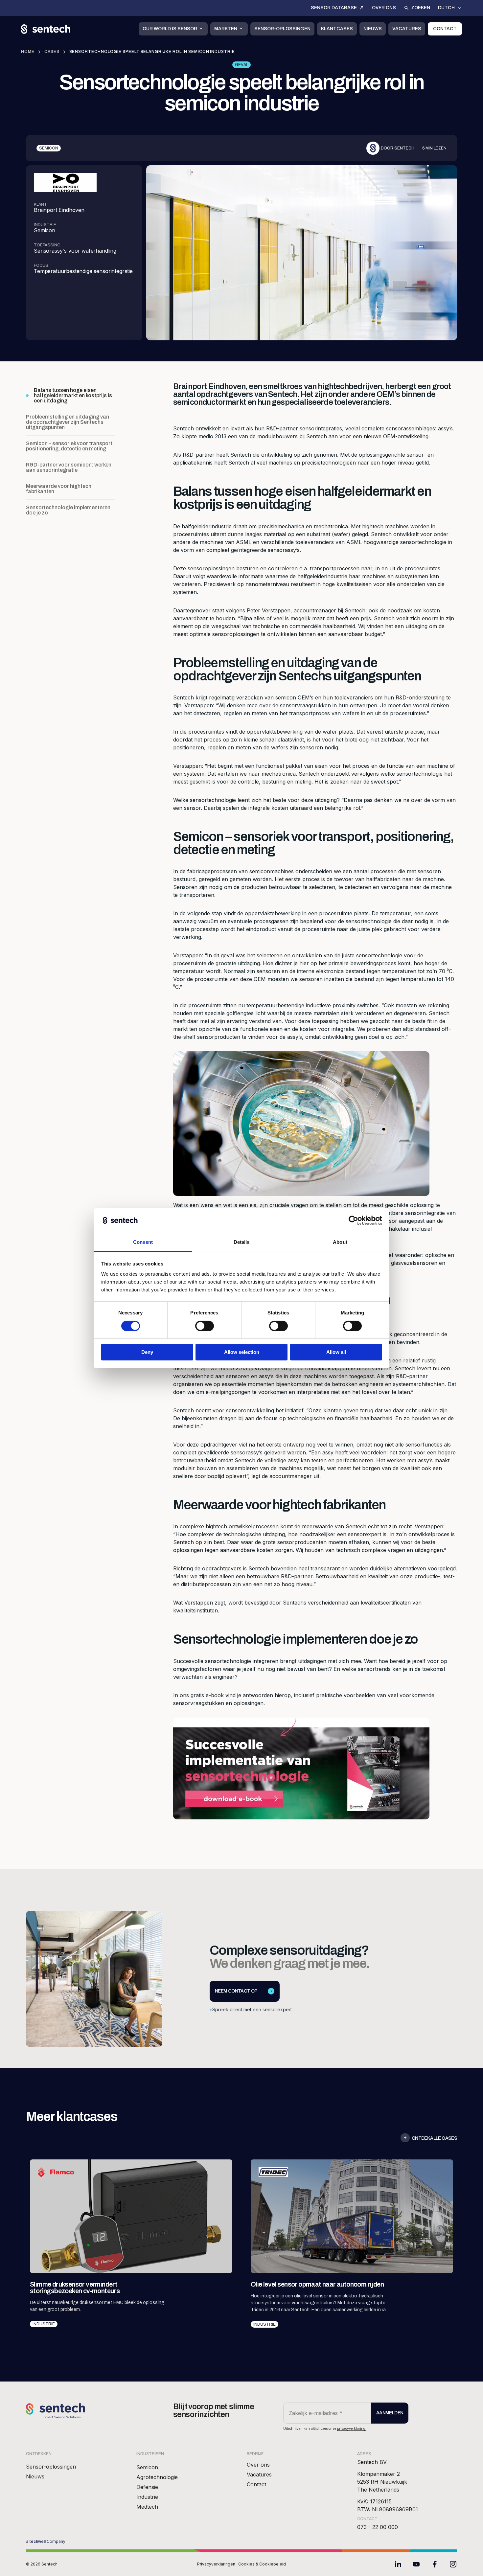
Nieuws (373, 29)
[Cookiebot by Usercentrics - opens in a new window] (353, 1220)
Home (28, 52)
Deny (147, 1352)
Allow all (336, 1352)
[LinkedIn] (398, 2564)
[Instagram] (453, 2564)
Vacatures (407, 29)
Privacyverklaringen (216, 2564)
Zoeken (421, 8)
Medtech (147, 2507)
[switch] (205, 1326)
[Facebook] (435, 2564)
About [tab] (340, 1242)
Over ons (384, 8)
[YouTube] (416, 2564)
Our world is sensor (170, 29)
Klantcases (337, 29)
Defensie (147, 2487)
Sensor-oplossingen (282, 29)
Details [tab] (242, 1242)
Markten (226, 29)
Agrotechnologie (157, 2477)
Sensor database (334, 8)
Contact (445, 29)
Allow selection (242, 1352)
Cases (52, 52)
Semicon (147, 2467)
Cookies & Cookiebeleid (262, 2564)
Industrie (147, 2497)
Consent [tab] (143, 1242)
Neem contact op (236, 1991)
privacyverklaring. (352, 2428)
